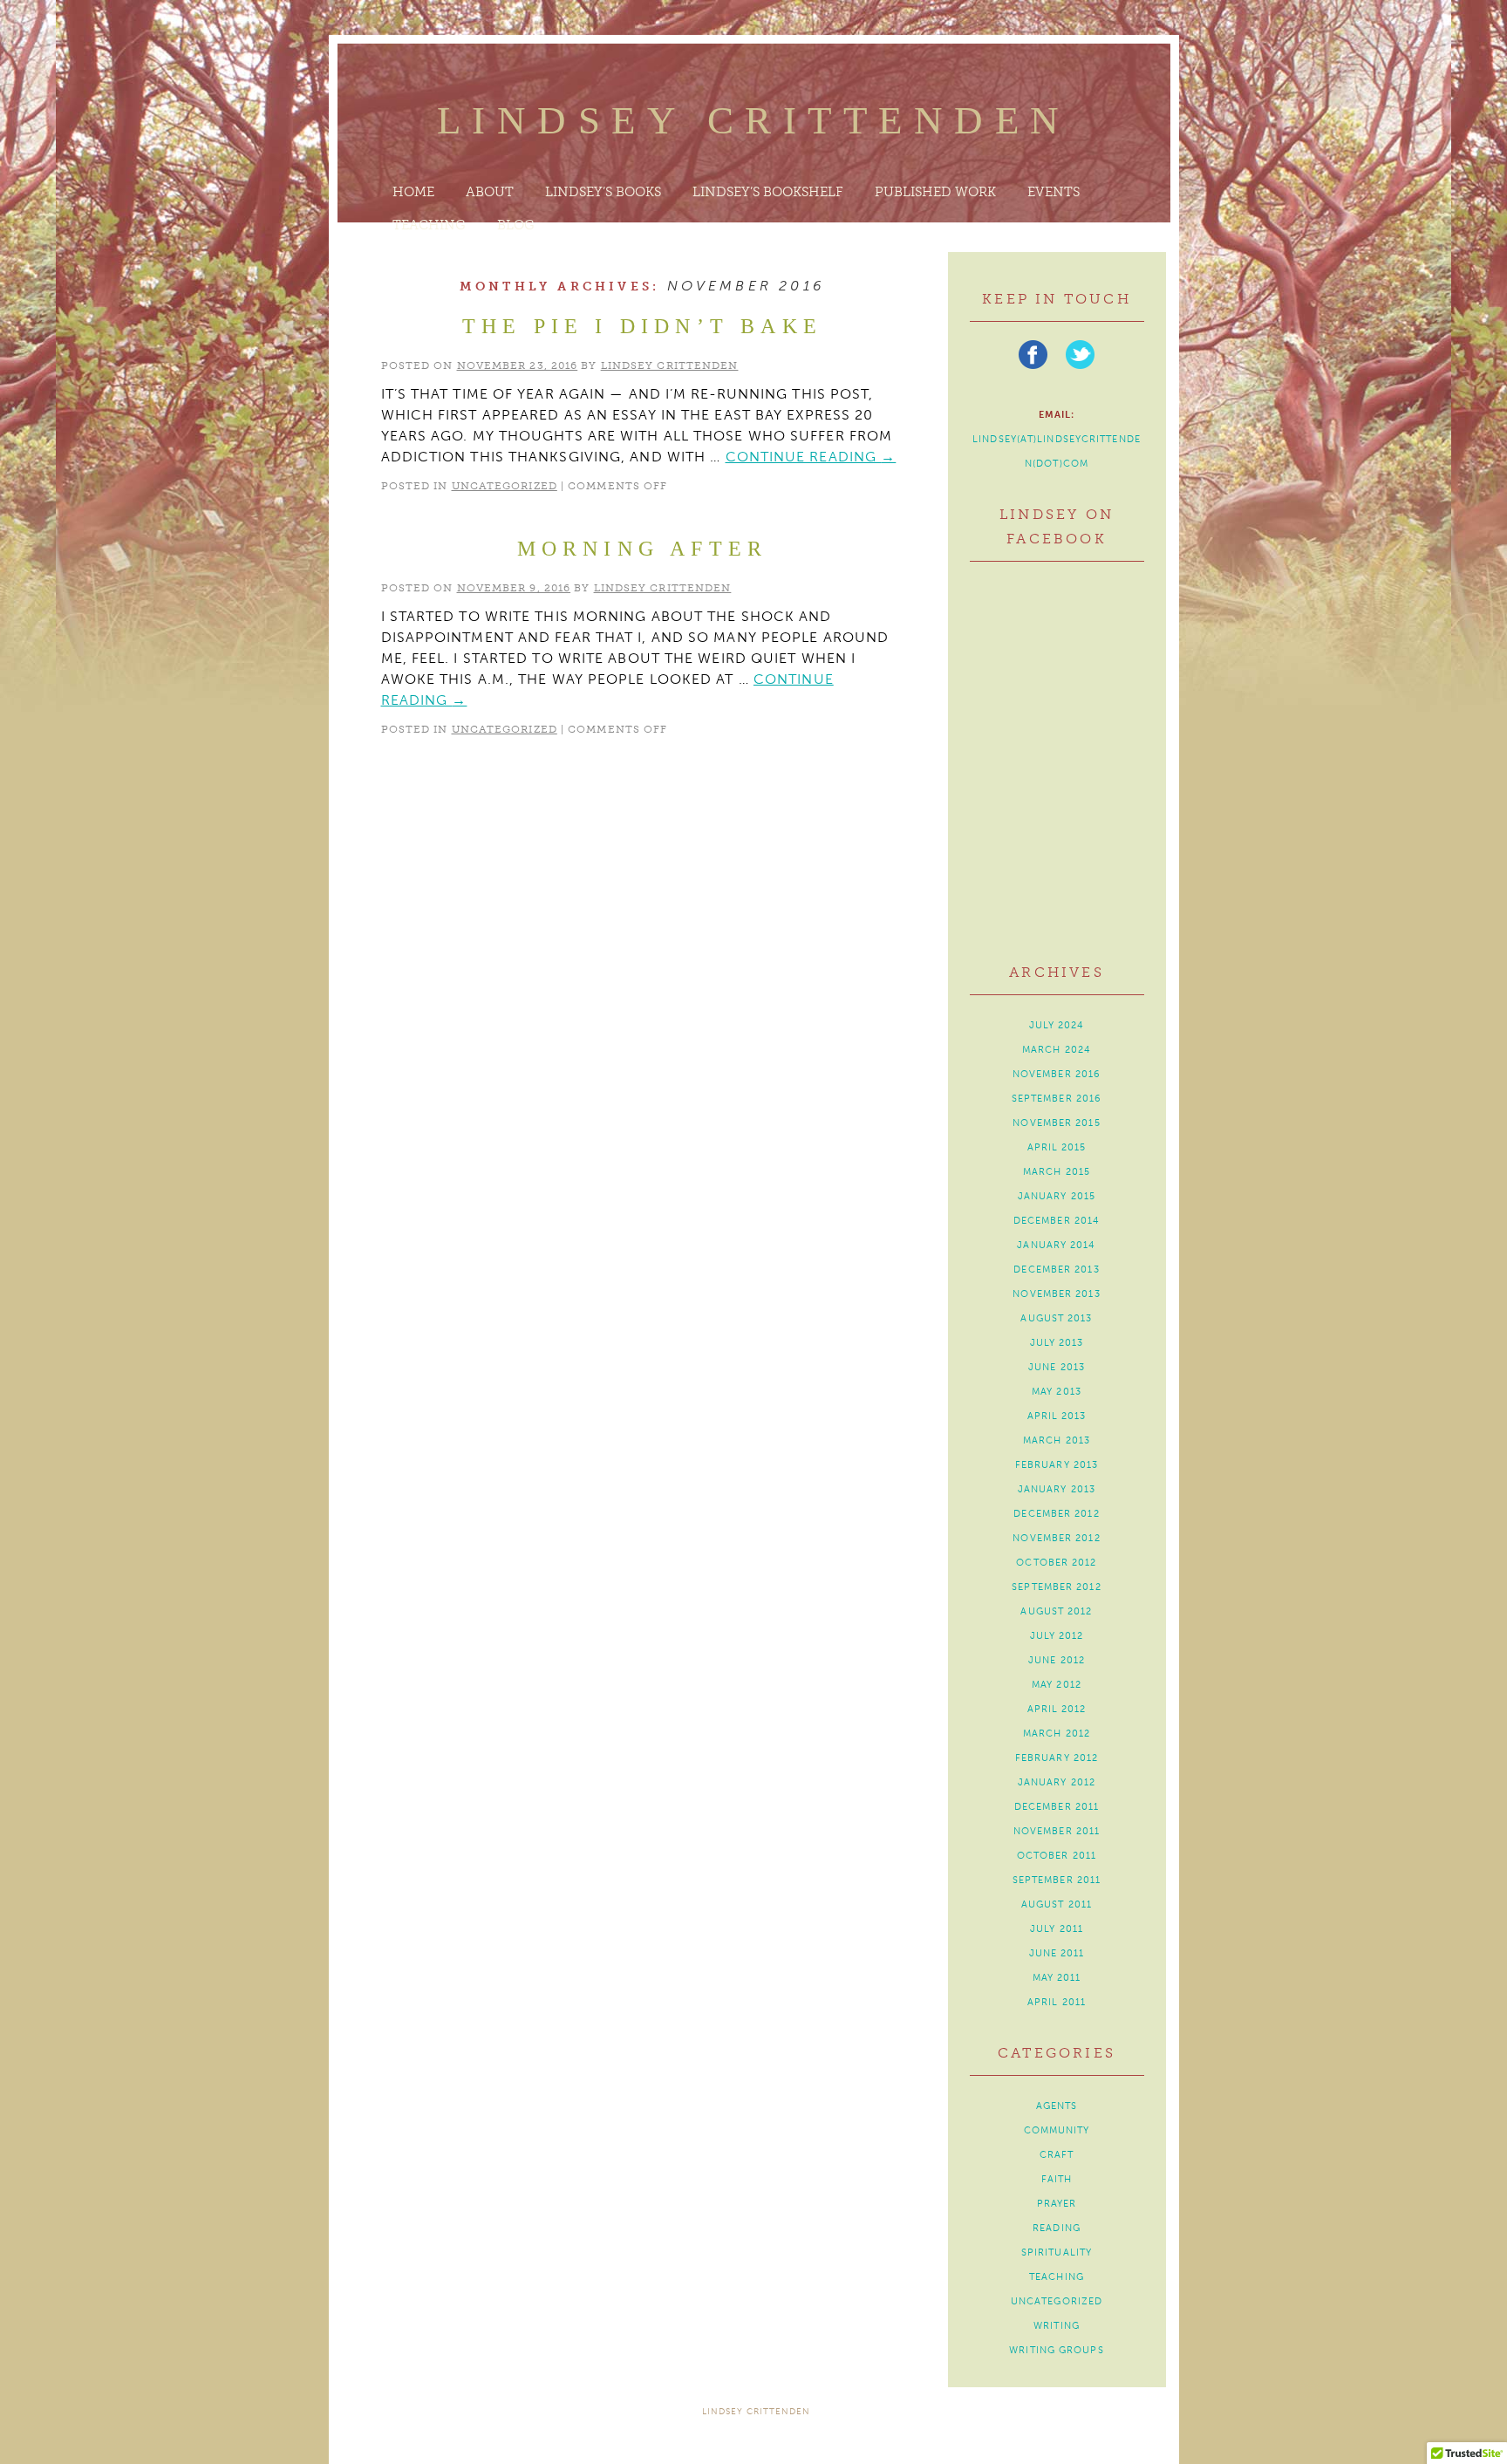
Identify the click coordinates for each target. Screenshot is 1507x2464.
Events (1054, 192)
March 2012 (1057, 1734)
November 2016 (1057, 1074)
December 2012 (1056, 1514)
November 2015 (1056, 1123)
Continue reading (811, 457)
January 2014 (1056, 1245)
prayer (1057, 2204)
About (490, 192)
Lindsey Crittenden (754, 120)
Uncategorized (505, 486)
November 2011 (1057, 1831)
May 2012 (1057, 1685)
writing (1057, 2326)
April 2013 (1057, 1416)
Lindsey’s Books (603, 192)
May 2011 (1057, 1978)
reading (1057, 2228)
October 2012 (1056, 1563)
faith (1057, 2179)
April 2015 (1057, 1147)
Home (413, 192)
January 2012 (1057, 1782)
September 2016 (1057, 1099)
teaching (1057, 2277)
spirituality (1057, 2252)
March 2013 (1057, 1440)
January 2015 (1057, 1196)
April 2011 (1057, 2002)
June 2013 (1057, 1367)
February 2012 (1057, 1758)
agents (1057, 2106)
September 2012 (1056, 1587)
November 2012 (1056, 1538)
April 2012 (1057, 1709)
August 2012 (1056, 1611)
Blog (516, 225)
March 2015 (1057, 1172)
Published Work (935, 192)
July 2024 (1057, 1025)
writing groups (1056, 2350)
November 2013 (1056, 1294)
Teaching (429, 225)
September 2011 (1057, 1880)
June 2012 (1057, 1660)
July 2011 (1057, 1929)
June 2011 (1057, 1953)
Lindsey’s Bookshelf (768, 192)
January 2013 (1057, 1489)
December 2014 (1057, 1221)
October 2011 (1057, 1856)
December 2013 (1056, 1270)
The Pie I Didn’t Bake (642, 326)
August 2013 (1056, 1318)
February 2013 (1057, 1465)
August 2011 (1057, 1904)
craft (1057, 2155)
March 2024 (1057, 1050)
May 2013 (1057, 1392)
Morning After (643, 549)
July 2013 (1057, 1343)
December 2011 (1057, 1807)
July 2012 (1057, 1636)
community (1057, 2130)
